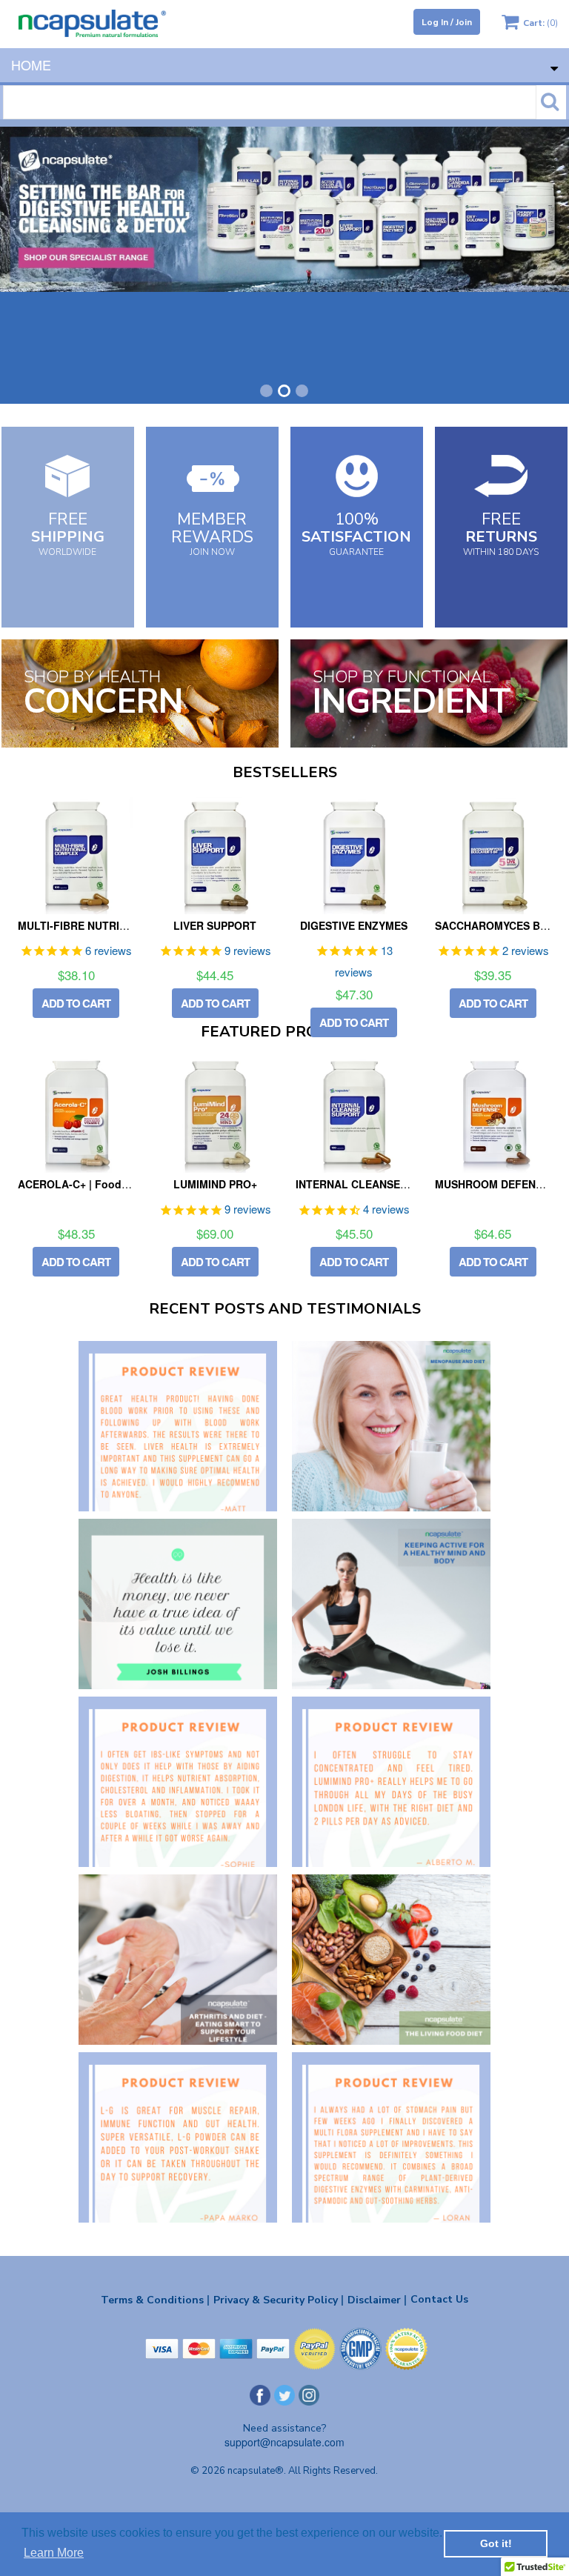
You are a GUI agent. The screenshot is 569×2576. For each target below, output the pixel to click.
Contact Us (439, 2299)
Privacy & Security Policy (279, 2300)
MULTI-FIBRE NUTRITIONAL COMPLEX (115, 925)
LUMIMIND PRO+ (215, 1184)
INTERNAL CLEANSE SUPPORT (374, 1184)
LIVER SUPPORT (215, 925)
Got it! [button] (496, 2543)
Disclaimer (377, 2300)
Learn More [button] (54, 2553)
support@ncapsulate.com (284, 2442)
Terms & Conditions (155, 2300)
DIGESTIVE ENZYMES (354, 925)
